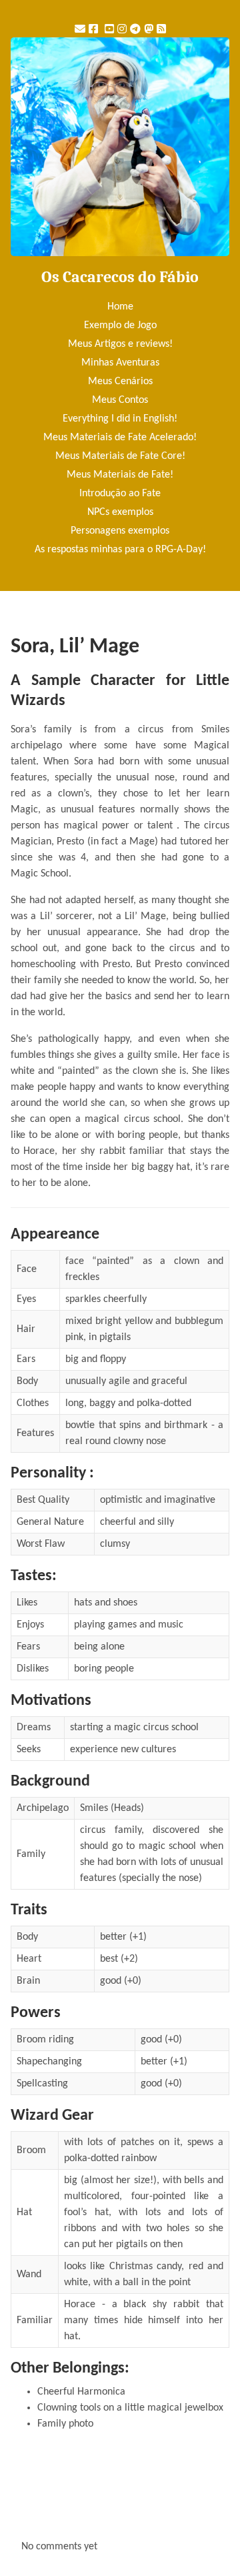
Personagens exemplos (120, 531)
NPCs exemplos (120, 512)
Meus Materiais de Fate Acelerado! (120, 438)
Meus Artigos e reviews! (120, 344)
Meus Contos (120, 400)
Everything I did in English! (120, 419)
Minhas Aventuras (120, 363)
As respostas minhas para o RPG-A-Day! (120, 550)
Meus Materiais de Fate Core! (120, 456)
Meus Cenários (120, 382)
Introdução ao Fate (120, 494)
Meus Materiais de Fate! (120, 475)
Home (120, 307)
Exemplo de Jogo (120, 326)
